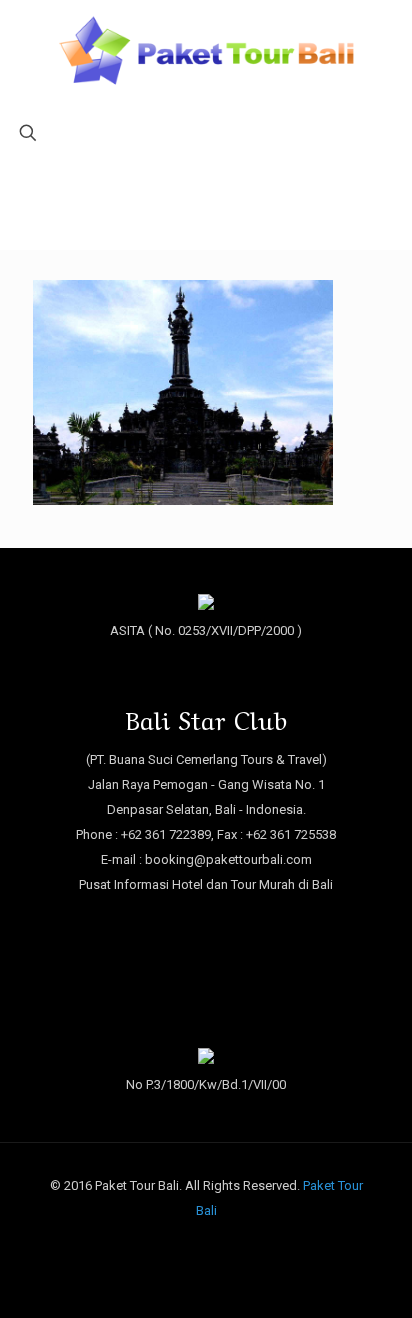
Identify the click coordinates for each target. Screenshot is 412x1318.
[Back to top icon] (371, 1277)
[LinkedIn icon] (227, 1245)
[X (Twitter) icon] (206, 1245)
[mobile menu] (27, 47)
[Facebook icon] (185, 1245)
